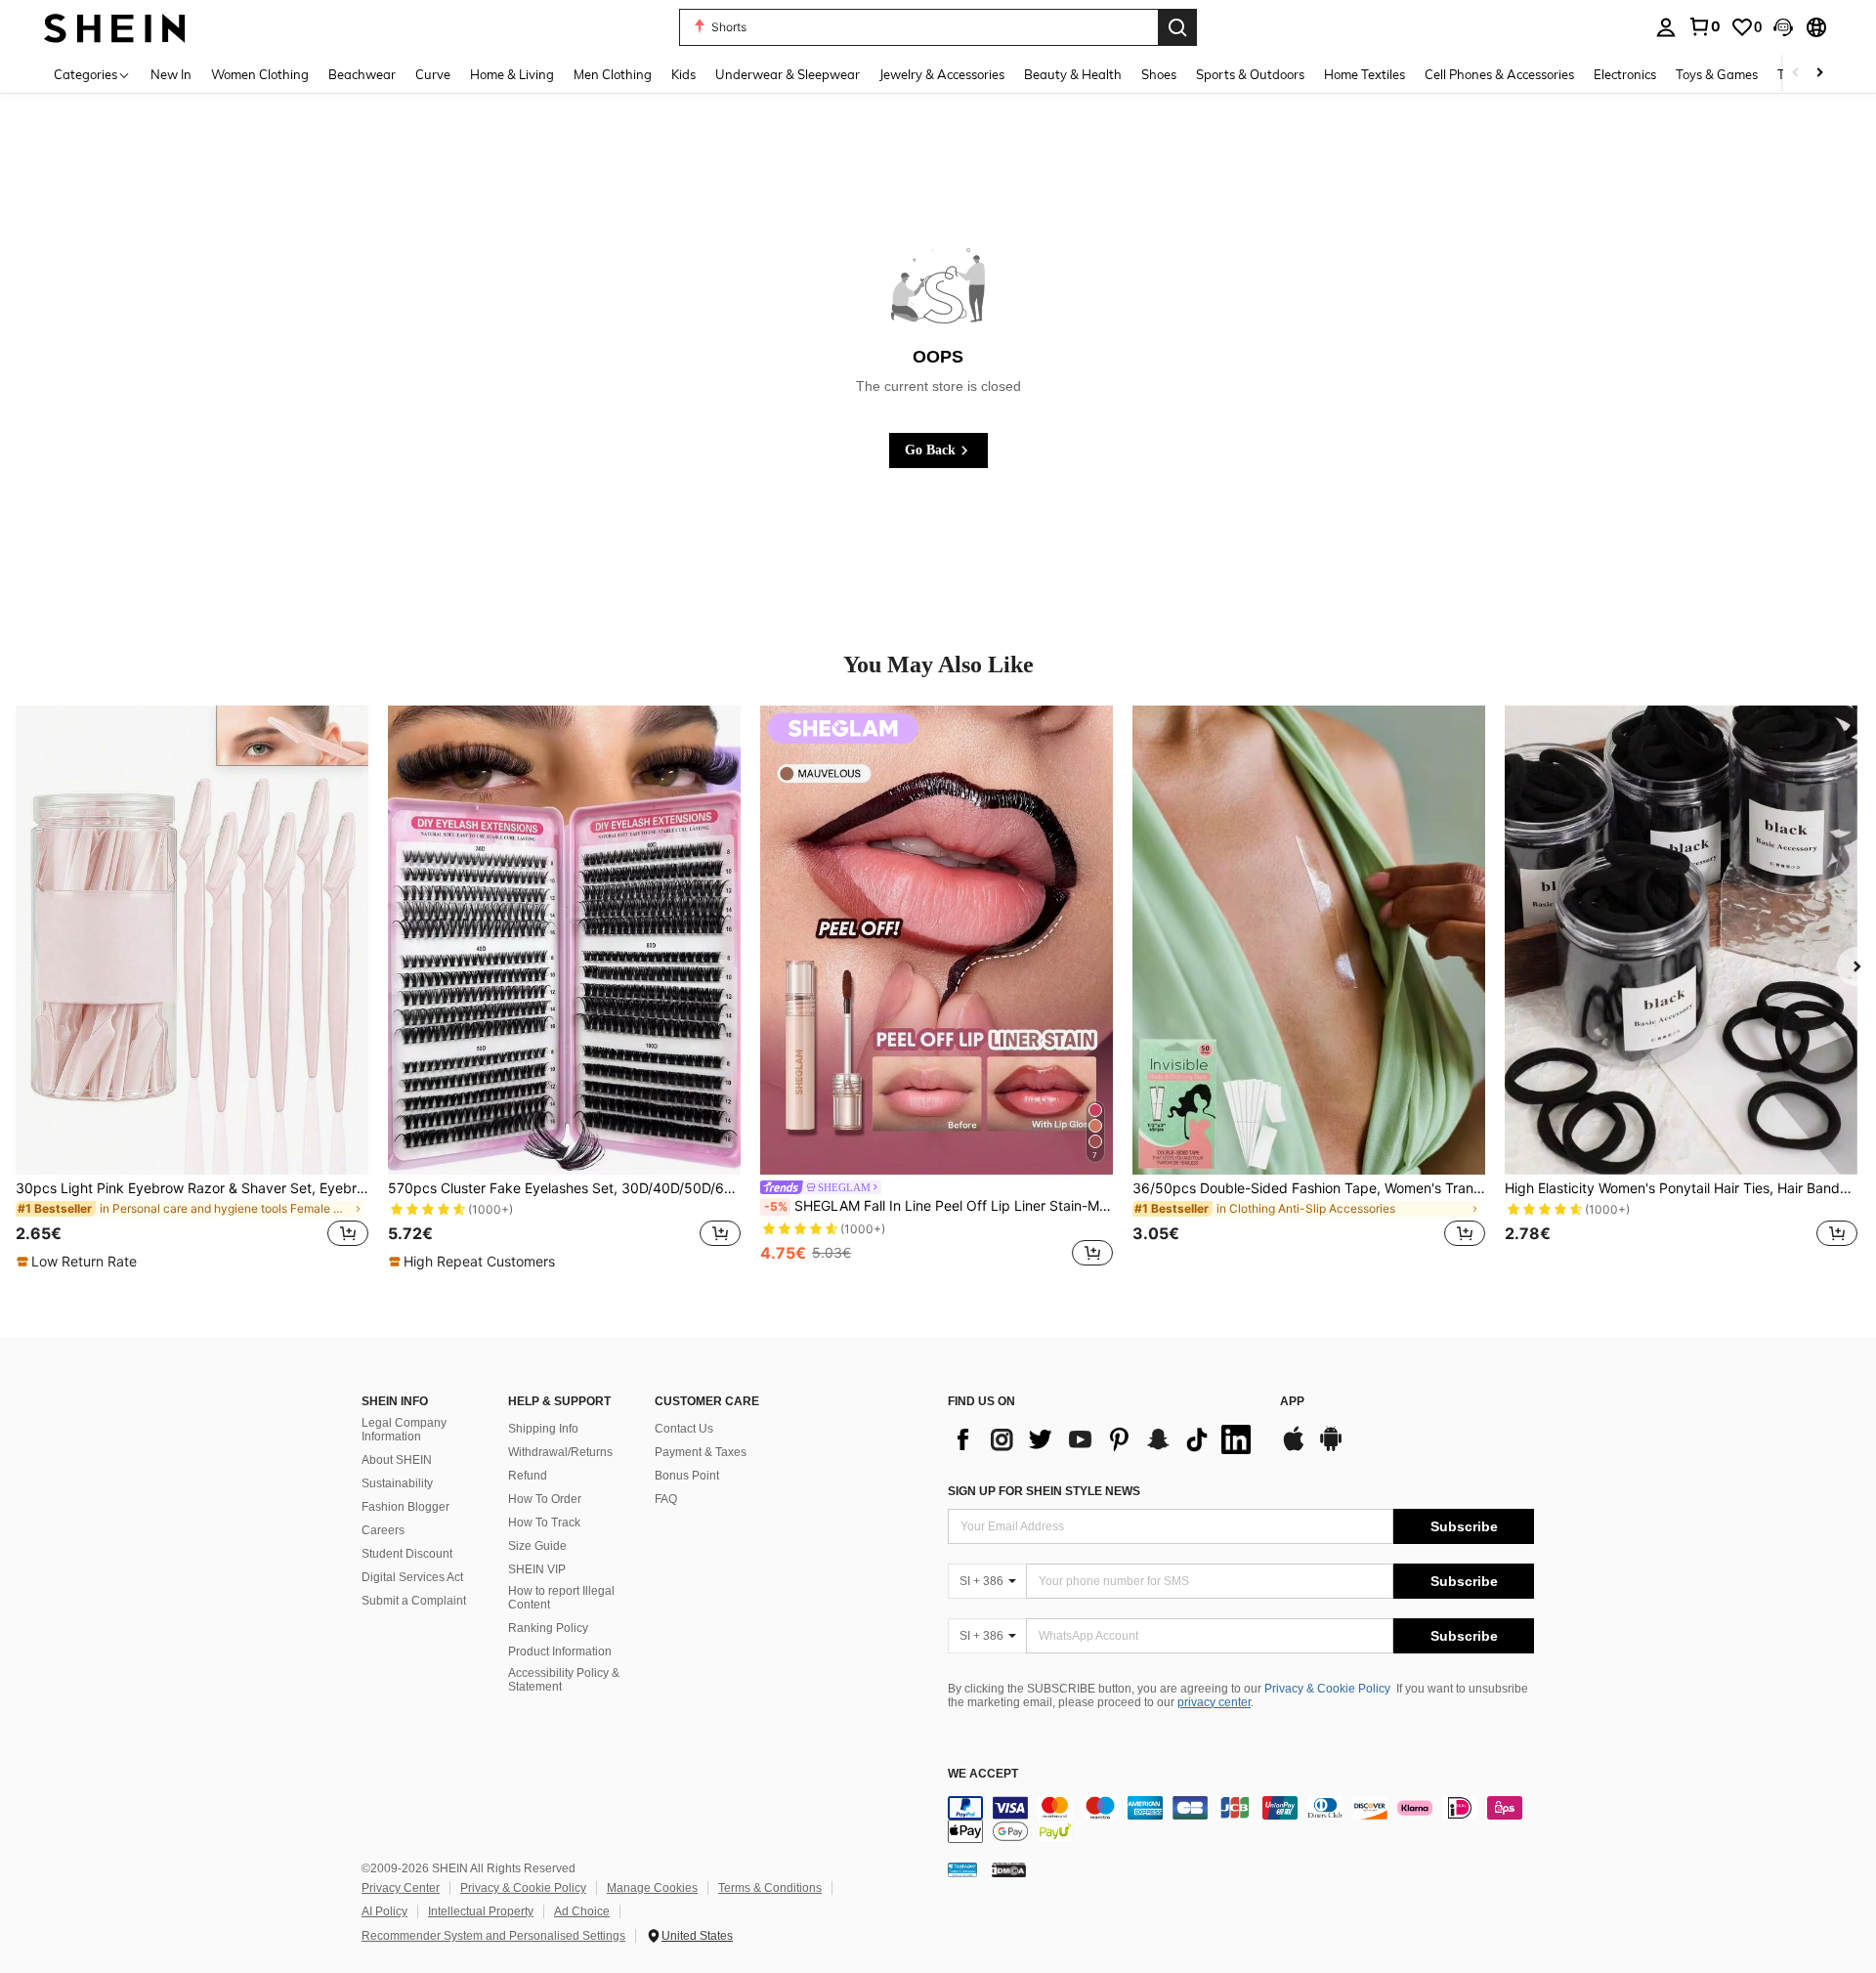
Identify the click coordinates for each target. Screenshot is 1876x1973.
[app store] (1294, 1448)
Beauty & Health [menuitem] (1073, 74)
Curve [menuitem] (433, 74)
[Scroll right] (1819, 74)
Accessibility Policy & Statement (564, 1680)
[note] (79, 1262)
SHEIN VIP (537, 1569)
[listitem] (192, 988)
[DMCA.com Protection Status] (1009, 1869)
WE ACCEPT (983, 1774)
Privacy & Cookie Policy (1327, 1689)
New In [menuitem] (171, 74)
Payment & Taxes (701, 1452)
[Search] (1177, 27)
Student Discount (407, 1554)
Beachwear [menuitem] (362, 74)
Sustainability (397, 1483)
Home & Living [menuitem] (512, 74)
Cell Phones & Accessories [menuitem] (1499, 74)
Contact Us (684, 1429)
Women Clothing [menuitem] (260, 74)
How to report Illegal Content (561, 1598)
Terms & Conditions (770, 1888)
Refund (528, 1476)
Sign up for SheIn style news (1044, 1491)
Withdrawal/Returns (560, 1452)
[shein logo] (115, 27)
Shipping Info (543, 1429)
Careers (383, 1530)
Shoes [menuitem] (1159, 74)
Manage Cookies (652, 1888)
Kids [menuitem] (683, 74)
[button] (1783, 27)
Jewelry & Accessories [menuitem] (942, 74)
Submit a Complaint (414, 1601)
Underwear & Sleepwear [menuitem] (788, 74)
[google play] (1331, 1448)
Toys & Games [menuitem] (1717, 74)
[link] (1704, 26)
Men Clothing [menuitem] (613, 74)
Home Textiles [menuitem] (1364, 74)
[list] (1104, 1439)
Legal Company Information (404, 1430)
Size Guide (537, 1546)
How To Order (545, 1499)
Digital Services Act (412, 1577)
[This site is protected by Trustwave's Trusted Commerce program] (962, 1869)
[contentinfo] (1241, 1820)
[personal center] (1666, 27)
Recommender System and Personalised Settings (493, 1936)
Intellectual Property (481, 1911)
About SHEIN (397, 1460)
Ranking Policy (548, 1628)
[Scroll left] (1796, 74)
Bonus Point (687, 1476)
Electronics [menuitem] (1625, 74)
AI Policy (384, 1911)
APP (1292, 1402)
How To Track (544, 1523)
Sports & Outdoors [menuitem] (1250, 74)
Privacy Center (401, 1888)
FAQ (666, 1499)
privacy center (1214, 1702)
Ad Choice (582, 1911)
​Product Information (560, 1651)
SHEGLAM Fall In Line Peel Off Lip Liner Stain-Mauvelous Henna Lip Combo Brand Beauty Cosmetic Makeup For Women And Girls (938, 1206)
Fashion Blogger (405, 1507)
